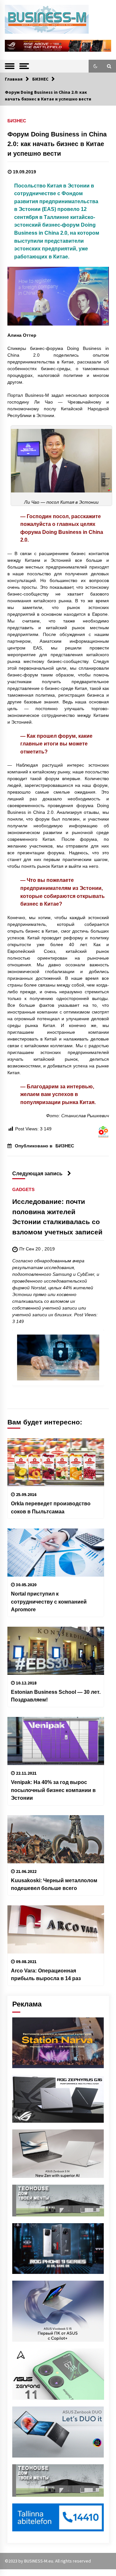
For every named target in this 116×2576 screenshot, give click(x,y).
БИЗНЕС (17, 121)
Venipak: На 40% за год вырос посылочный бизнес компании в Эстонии (53, 1790)
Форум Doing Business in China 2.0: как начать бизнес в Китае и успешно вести (57, 144)
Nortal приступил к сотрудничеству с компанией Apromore (49, 1601)
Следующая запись (37, 1173)
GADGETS (23, 1190)
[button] (95, 66)
